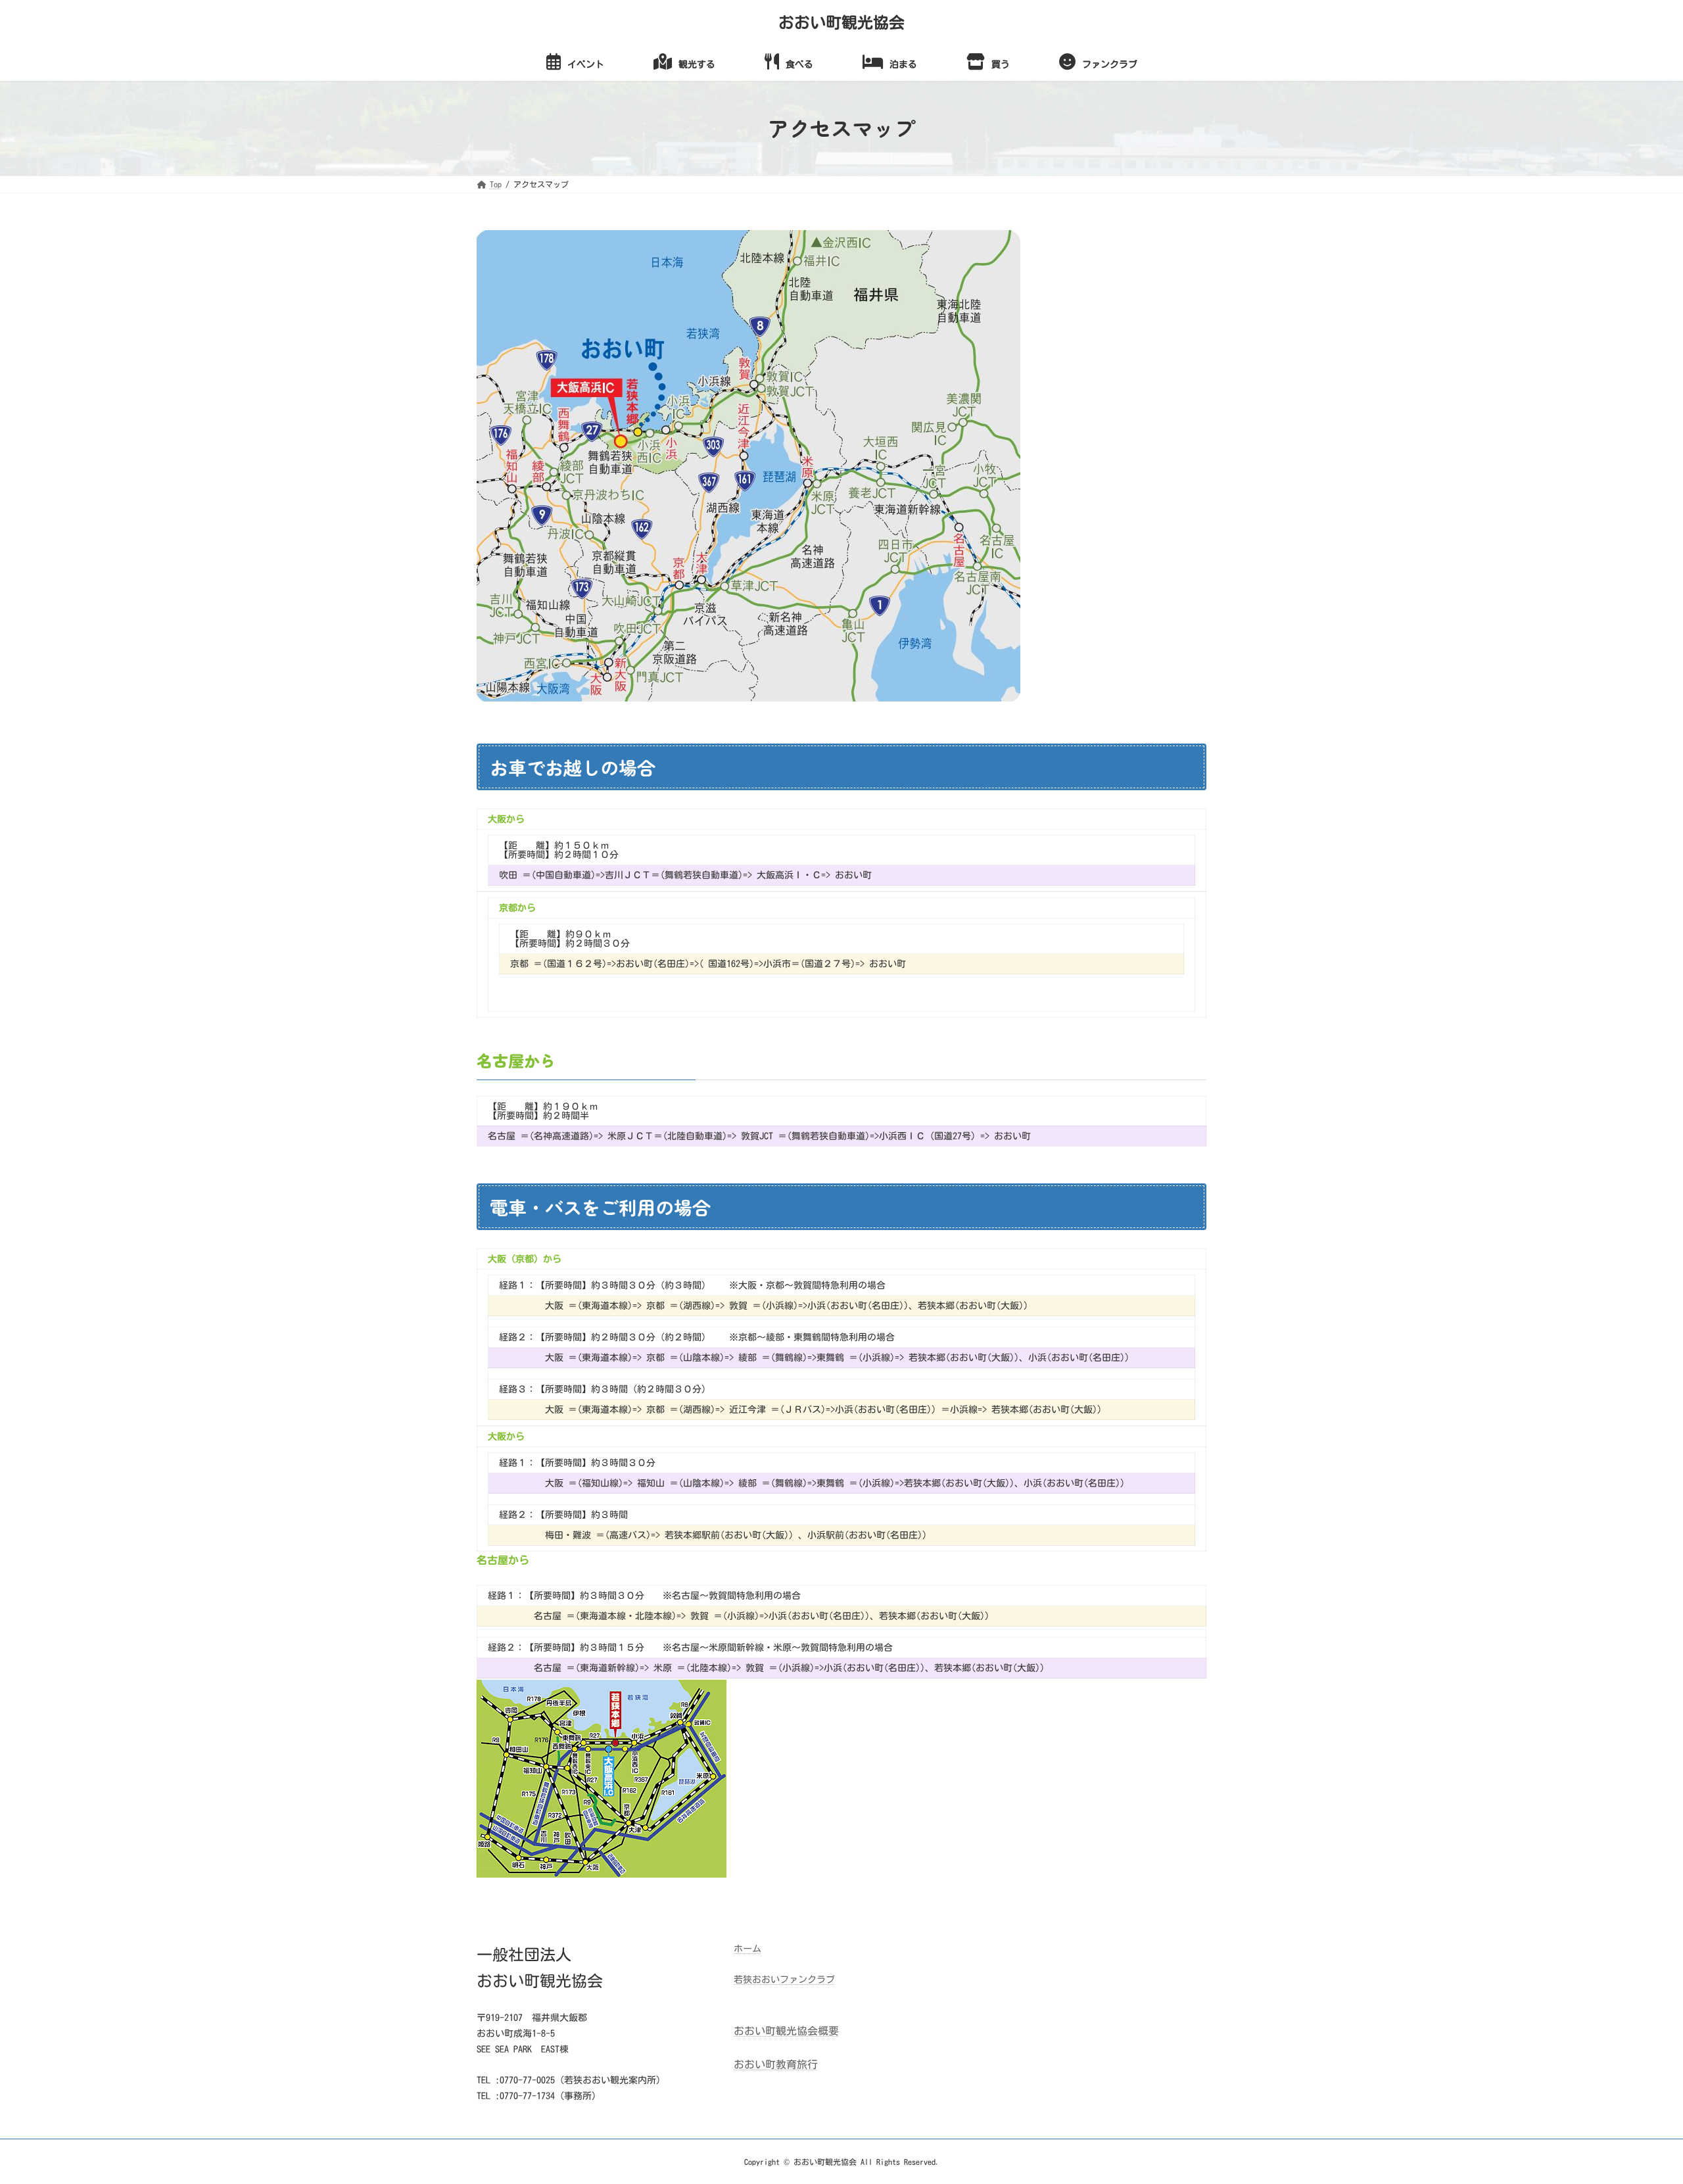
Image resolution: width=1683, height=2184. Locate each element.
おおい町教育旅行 (776, 2064)
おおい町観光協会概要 (786, 2031)
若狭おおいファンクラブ (784, 1980)
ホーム (747, 1949)
